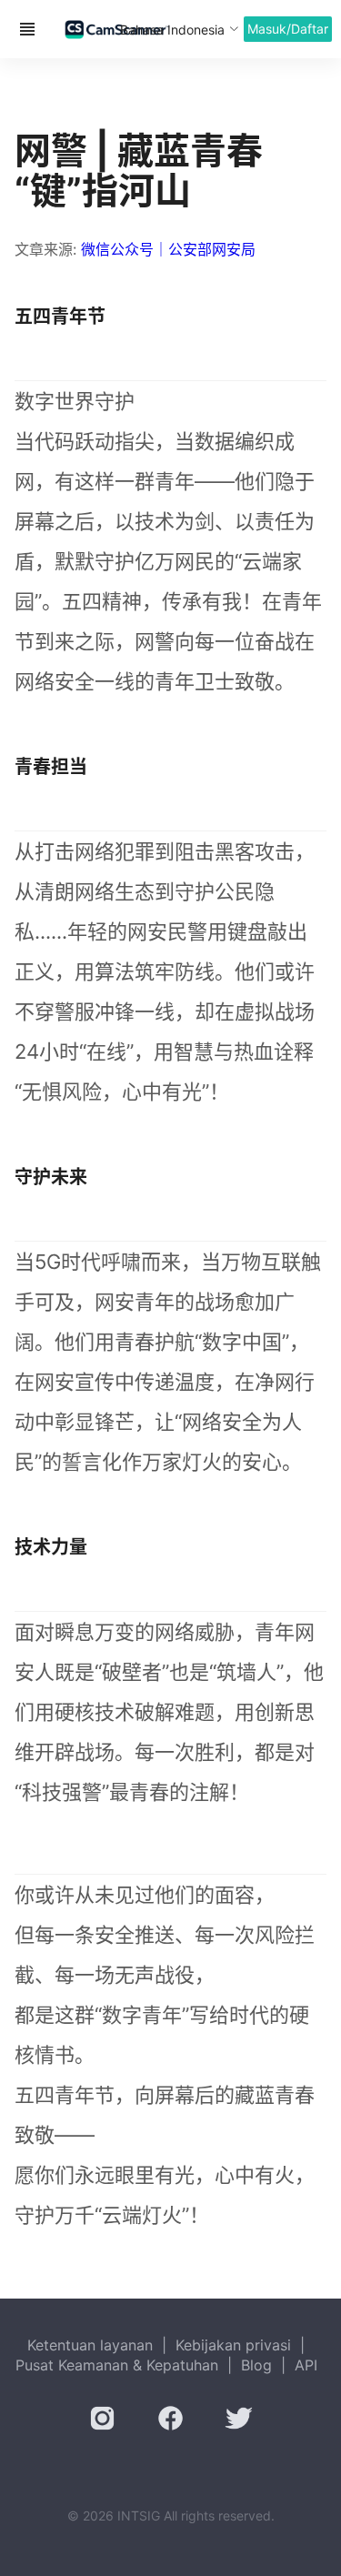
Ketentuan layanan (90, 2345)
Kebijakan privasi (233, 2345)
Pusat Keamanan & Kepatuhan (117, 2365)
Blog (256, 2365)
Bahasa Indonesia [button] (172, 30)
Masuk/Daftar (288, 29)
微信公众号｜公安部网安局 (168, 249)
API (306, 2365)
